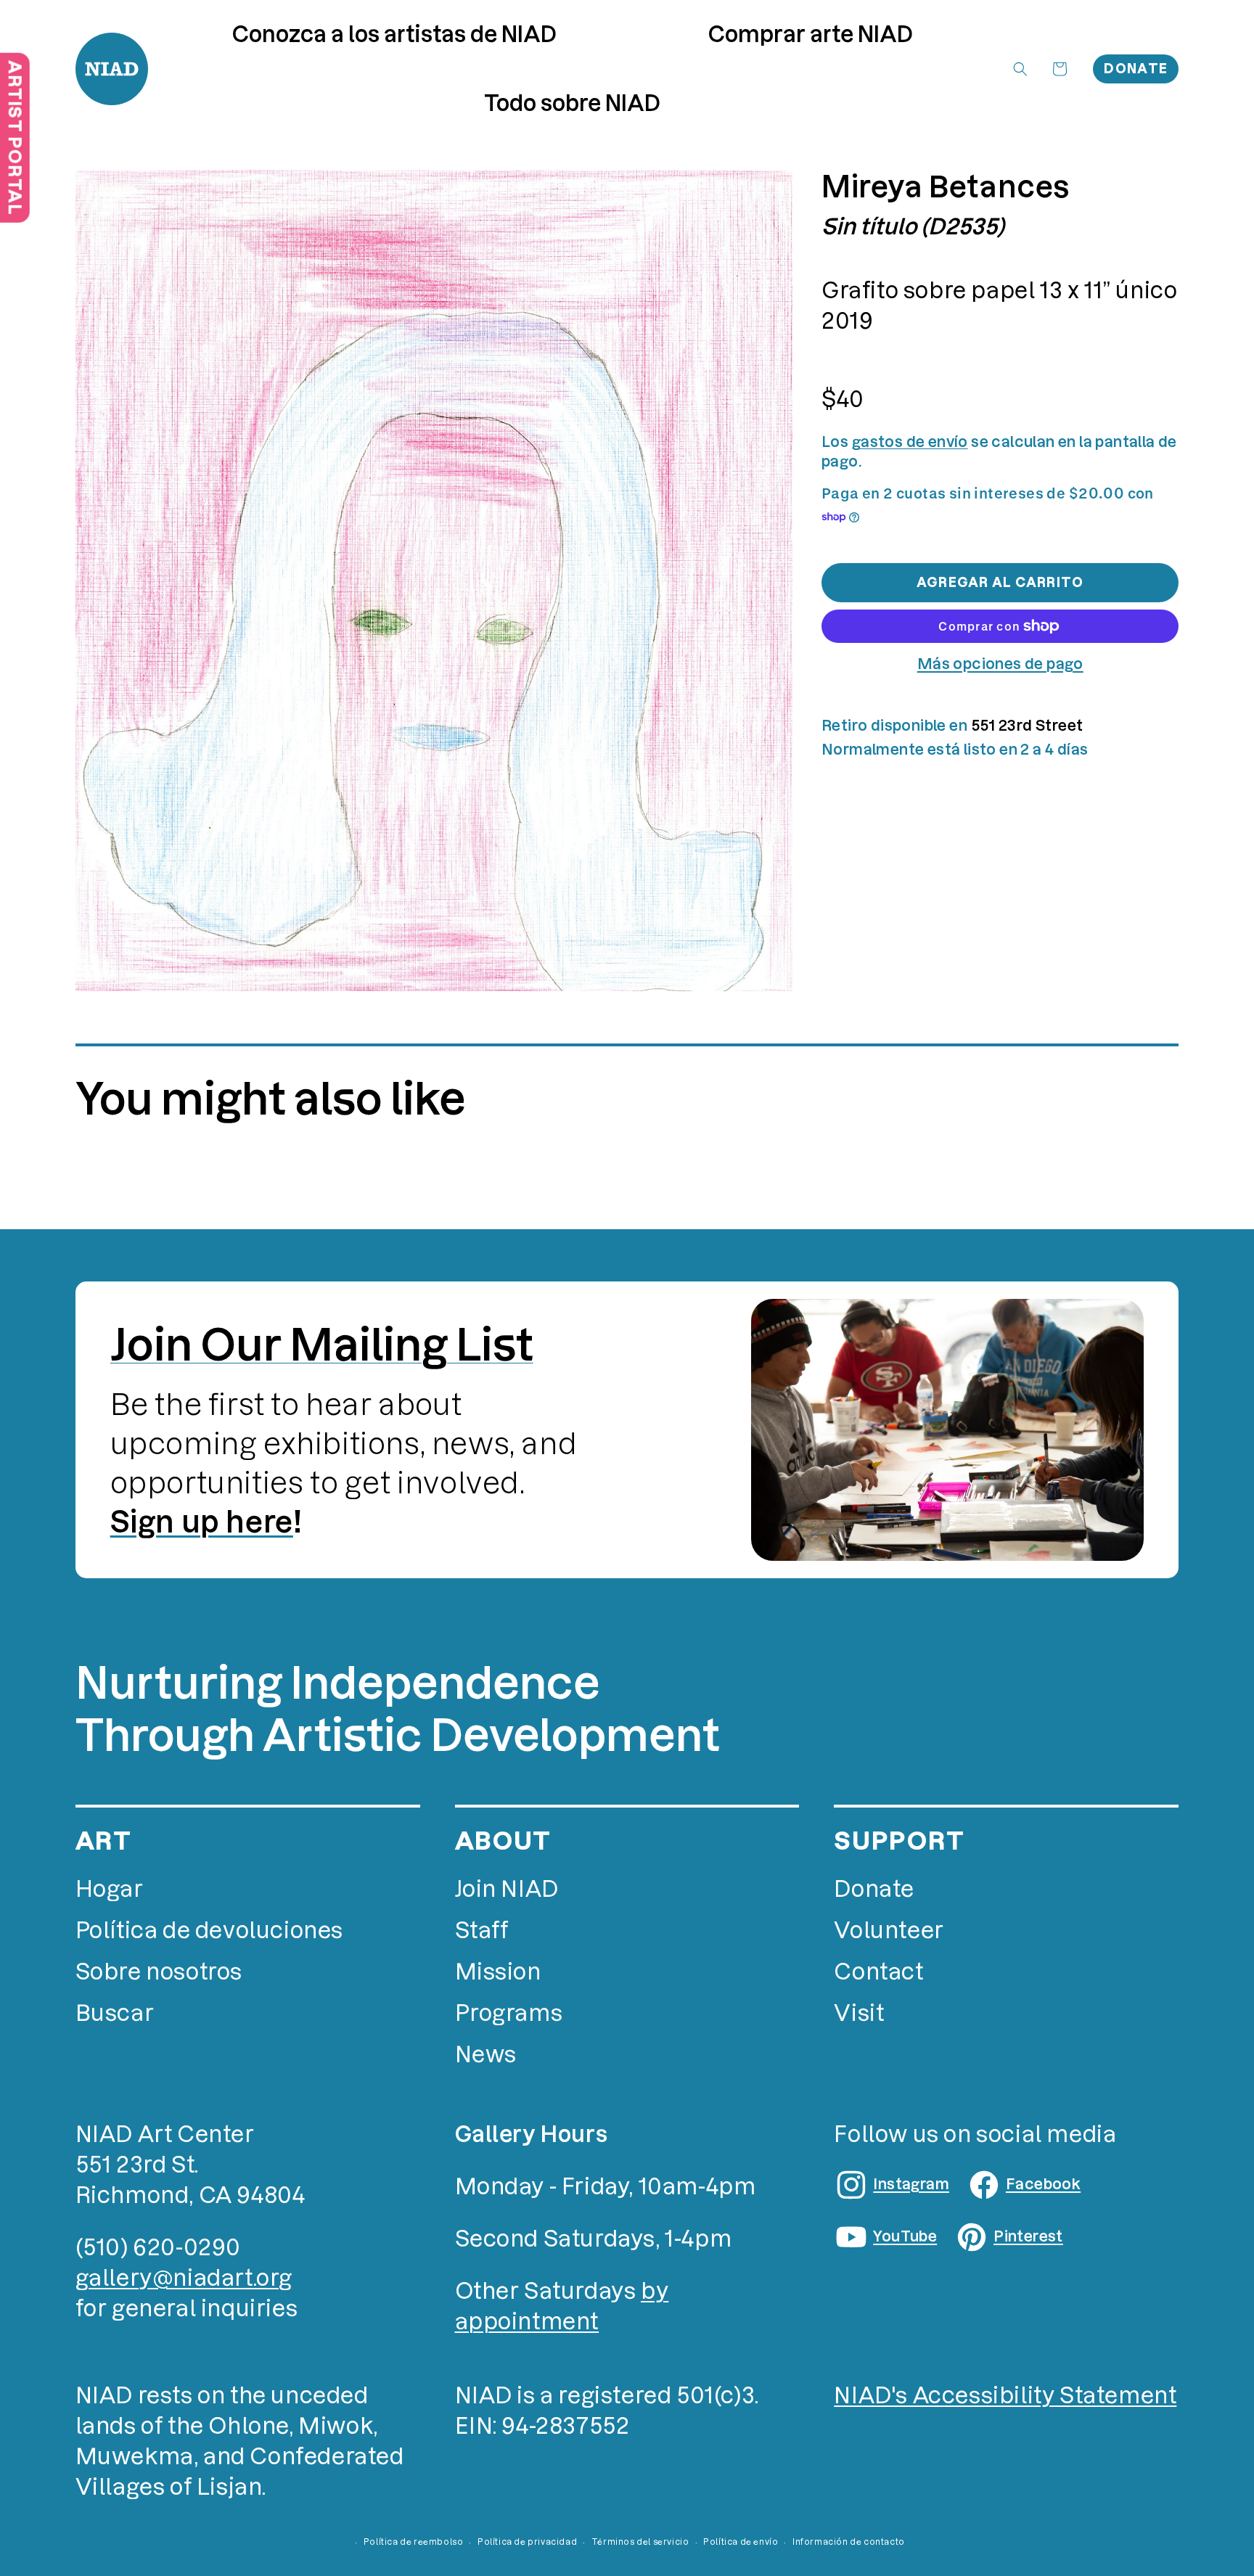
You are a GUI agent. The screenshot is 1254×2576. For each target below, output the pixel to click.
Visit (859, 2013)
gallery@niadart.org (184, 2278)
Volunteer (889, 1931)
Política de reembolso (414, 2542)
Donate (1136, 69)
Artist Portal (15, 138)
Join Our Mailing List (322, 1345)
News (486, 2055)
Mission (498, 1972)
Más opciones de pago (1000, 664)
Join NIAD (507, 1889)
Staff (482, 1931)
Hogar (110, 1889)
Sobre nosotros (159, 1972)
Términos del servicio (640, 2542)
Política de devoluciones (209, 1931)
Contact (878, 1972)
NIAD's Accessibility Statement (1005, 2396)
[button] (811, 34)
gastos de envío (910, 442)
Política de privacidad (527, 2542)
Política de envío (741, 2542)
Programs (509, 2013)
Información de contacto (849, 2542)
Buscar (115, 2013)
